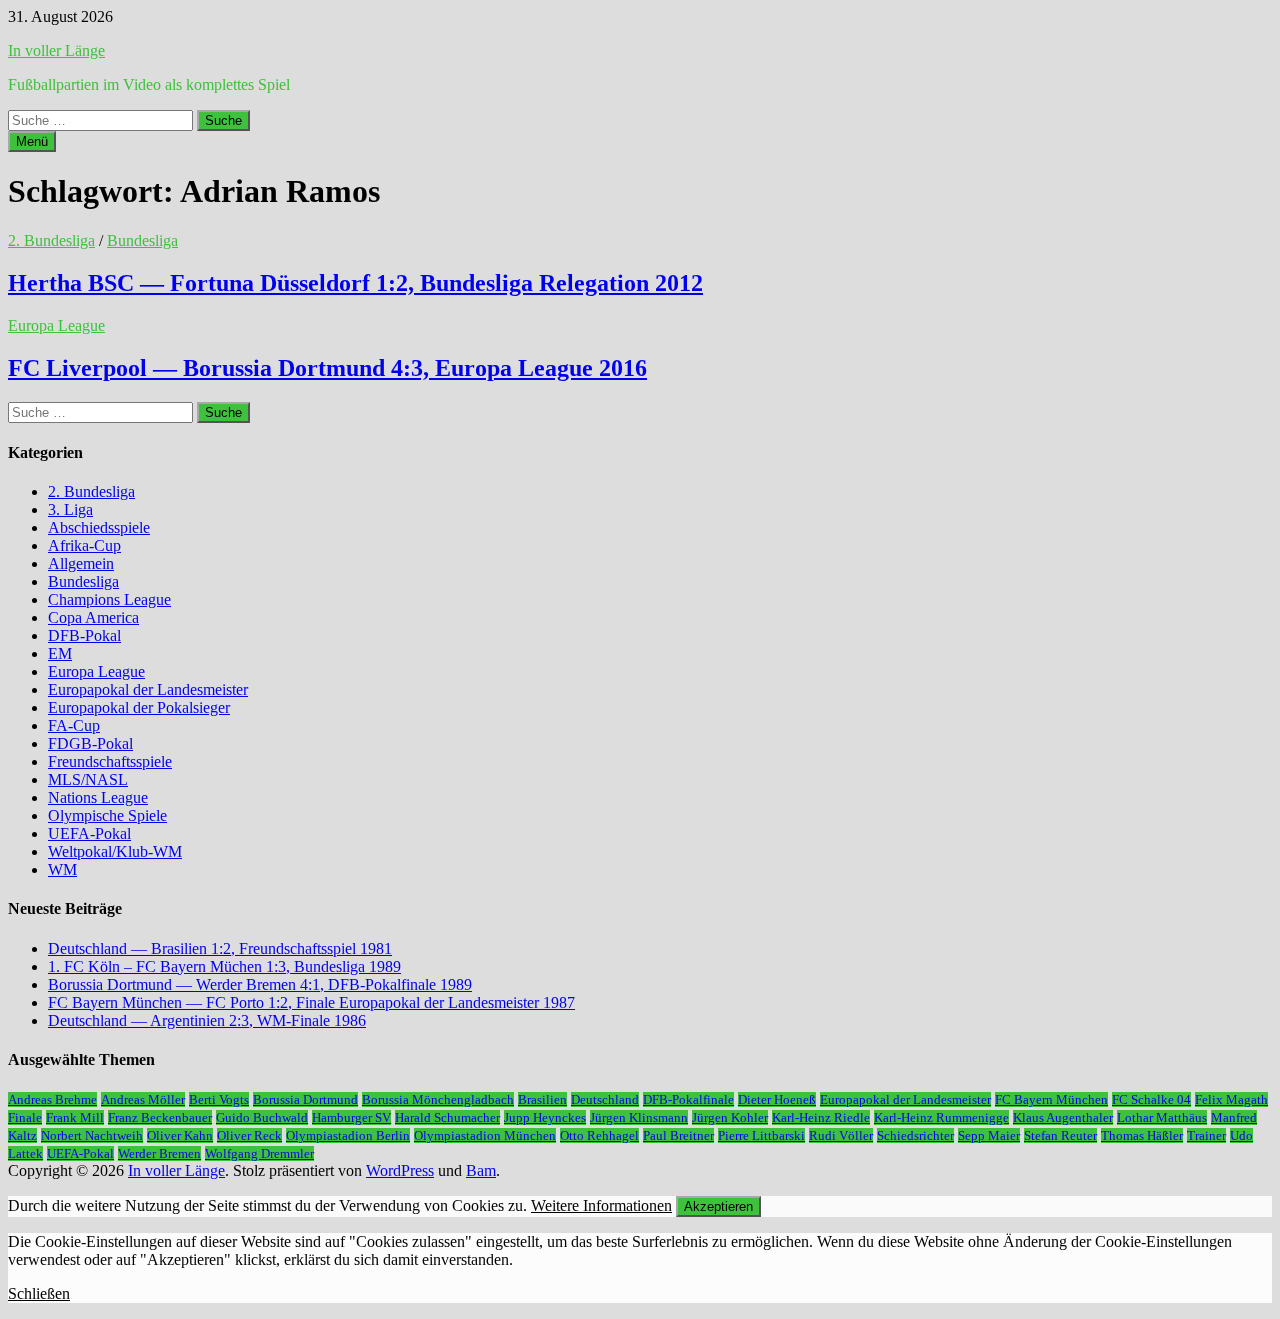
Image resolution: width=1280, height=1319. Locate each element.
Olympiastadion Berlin (348, 1135)
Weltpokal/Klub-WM (115, 851)
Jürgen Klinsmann (639, 1117)
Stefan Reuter (1060, 1135)
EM (60, 653)
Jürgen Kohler (730, 1117)
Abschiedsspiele (99, 527)
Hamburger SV (351, 1117)
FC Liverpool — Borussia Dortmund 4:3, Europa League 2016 (327, 368)
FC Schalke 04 (1151, 1099)
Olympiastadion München (485, 1135)
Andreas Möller (143, 1099)
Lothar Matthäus (1162, 1117)
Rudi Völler (841, 1135)
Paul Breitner (678, 1135)
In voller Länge (56, 50)
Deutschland (605, 1099)
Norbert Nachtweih (92, 1135)
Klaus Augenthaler (1063, 1117)
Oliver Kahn (180, 1135)
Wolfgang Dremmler (259, 1153)
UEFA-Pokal (89, 833)
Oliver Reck (249, 1135)
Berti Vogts (219, 1099)
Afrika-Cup (84, 545)
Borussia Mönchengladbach (438, 1099)
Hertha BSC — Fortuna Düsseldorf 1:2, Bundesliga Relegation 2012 (355, 283)
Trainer (1206, 1135)
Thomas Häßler (1142, 1135)
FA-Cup (74, 725)
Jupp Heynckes (545, 1117)
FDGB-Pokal (90, 743)
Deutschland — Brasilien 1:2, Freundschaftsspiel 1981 (220, 948)
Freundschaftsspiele (110, 761)
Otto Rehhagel (599, 1135)
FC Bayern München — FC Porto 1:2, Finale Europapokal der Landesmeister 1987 (311, 1002)
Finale (25, 1117)
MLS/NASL (88, 779)
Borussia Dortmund (305, 1099)
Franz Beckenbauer (160, 1117)
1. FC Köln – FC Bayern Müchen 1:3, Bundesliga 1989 (224, 966)
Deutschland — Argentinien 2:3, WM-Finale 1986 (207, 1020)
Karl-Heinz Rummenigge (941, 1117)
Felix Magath (1231, 1099)
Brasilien (542, 1099)
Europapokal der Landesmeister (148, 689)
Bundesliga (142, 240)
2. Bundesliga (51, 240)
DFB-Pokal (84, 635)
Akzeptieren (718, 1206)
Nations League (98, 797)
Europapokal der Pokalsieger (139, 707)
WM (62, 869)
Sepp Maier (989, 1135)
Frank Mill (75, 1117)
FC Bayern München (1051, 1099)
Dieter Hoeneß (777, 1099)
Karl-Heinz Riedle (821, 1117)
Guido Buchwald (262, 1117)
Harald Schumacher (447, 1117)
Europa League (56, 325)
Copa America (93, 617)
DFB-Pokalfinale (688, 1099)
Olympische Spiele (107, 815)
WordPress (400, 1170)
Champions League (109, 599)
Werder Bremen (159, 1153)
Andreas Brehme (52, 1099)
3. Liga (70, 509)
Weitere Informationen (601, 1205)
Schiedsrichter (915, 1135)
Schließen (39, 1293)
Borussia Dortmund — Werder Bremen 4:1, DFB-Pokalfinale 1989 (260, 984)
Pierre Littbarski (761, 1135)
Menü (32, 141)
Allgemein (81, 563)
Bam (481, 1170)
